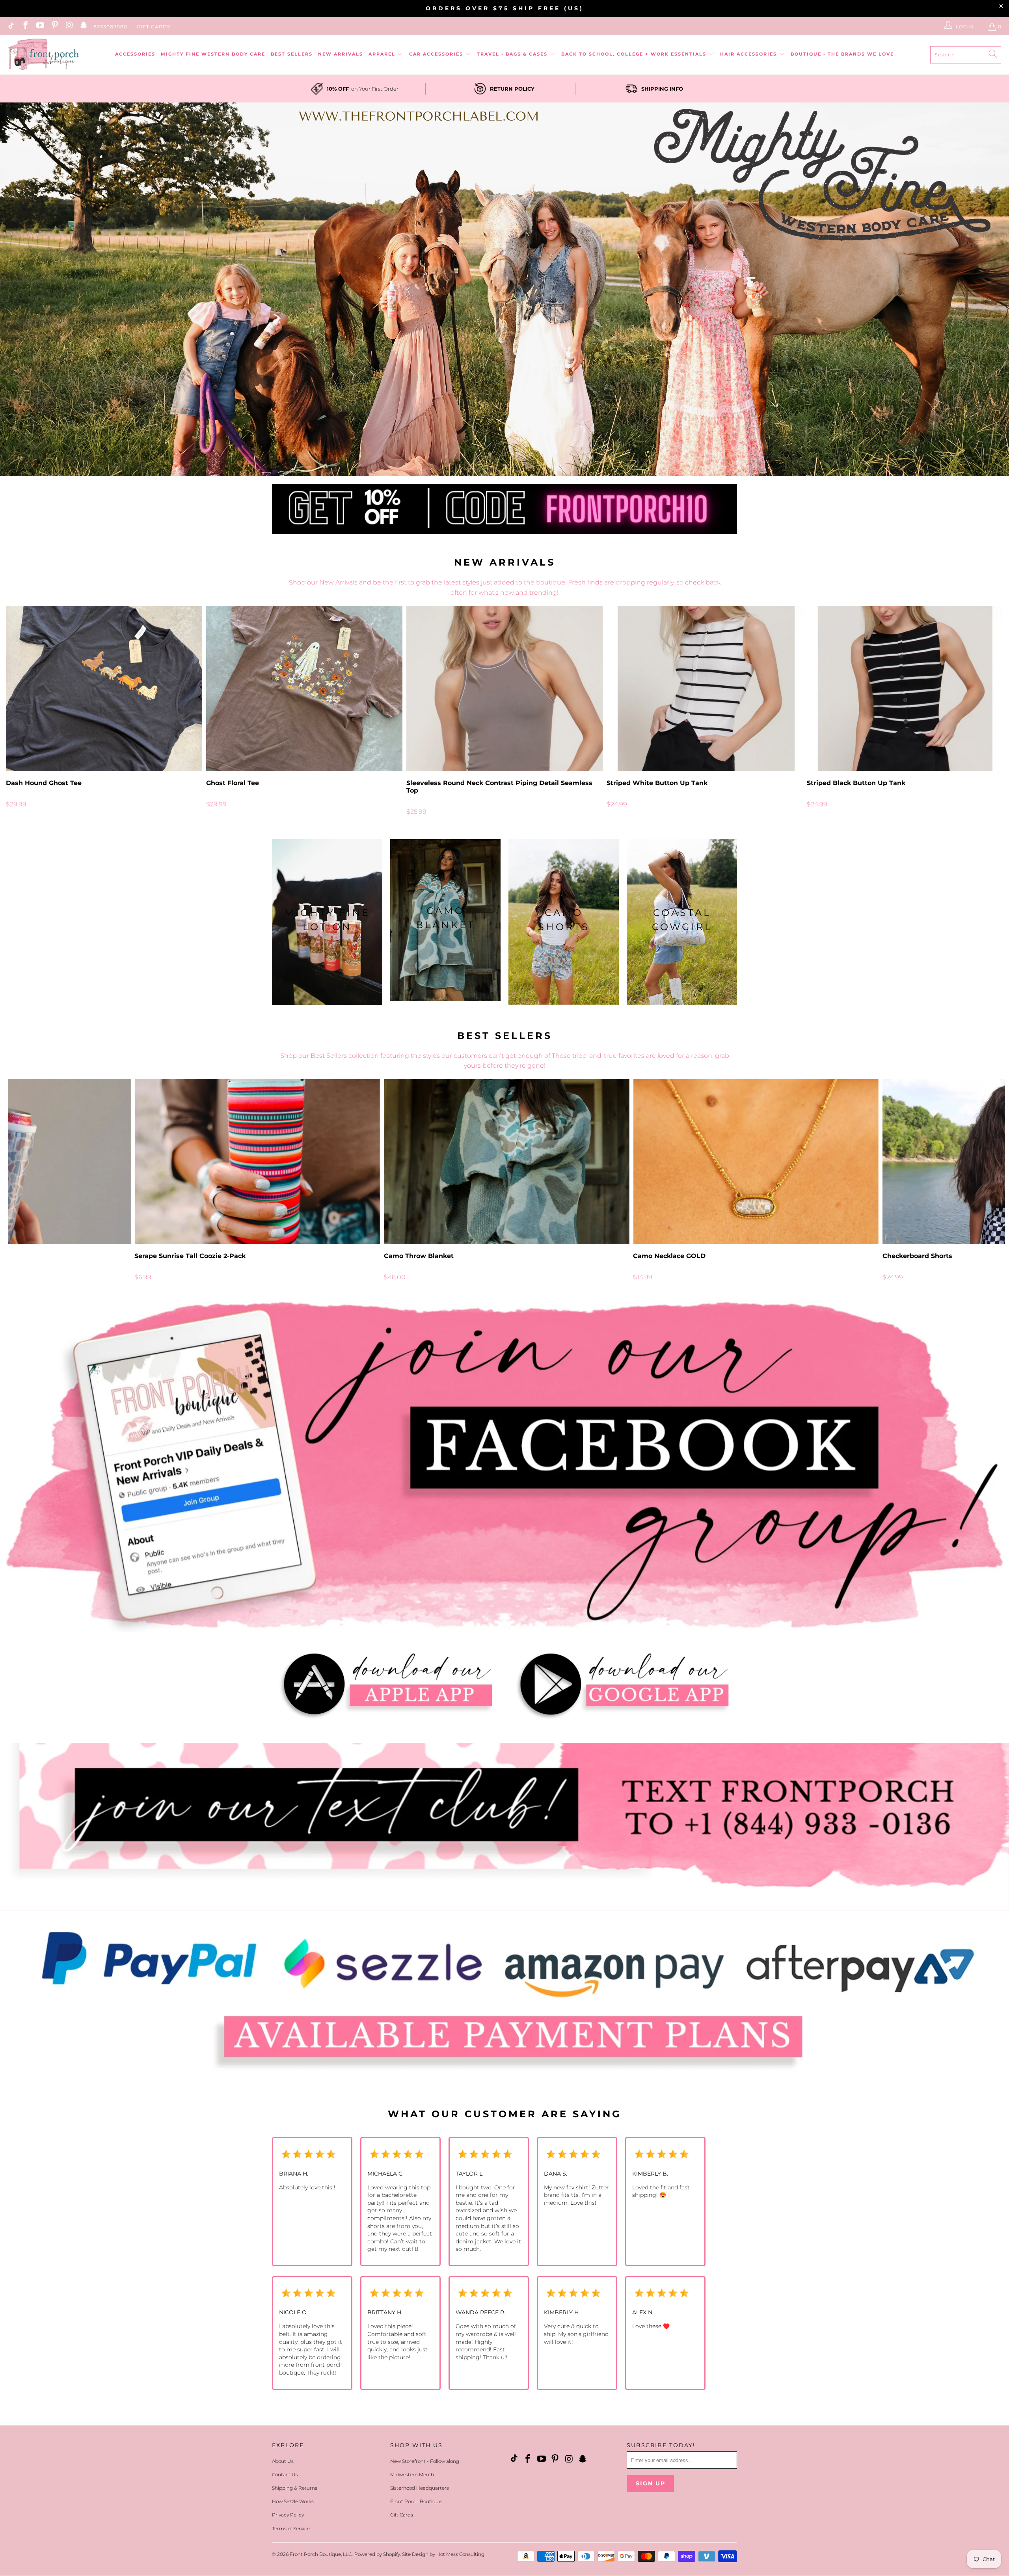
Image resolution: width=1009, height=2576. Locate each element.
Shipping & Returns (295, 2488)
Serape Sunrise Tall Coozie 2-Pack (257, 1161)
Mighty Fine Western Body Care (213, 54)
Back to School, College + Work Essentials (635, 54)
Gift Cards (154, 27)
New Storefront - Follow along (425, 2461)
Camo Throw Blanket (507, 1161)
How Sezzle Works (293, 2501)
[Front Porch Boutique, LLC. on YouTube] (40, 27)
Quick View (504, 706)
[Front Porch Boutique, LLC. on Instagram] (69, 27)
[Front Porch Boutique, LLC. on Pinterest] (54, 27)
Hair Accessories (749, 54)
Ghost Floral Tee (304, 689)
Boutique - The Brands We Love (842, 54)
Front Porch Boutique (416, 2501)
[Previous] (29, 711)
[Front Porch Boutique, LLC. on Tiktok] (10, 27)
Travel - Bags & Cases (513, 54)
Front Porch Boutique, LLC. (321, 2554)
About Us (283, 2461)
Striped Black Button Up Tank (905, 689)
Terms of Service (291, 2529)
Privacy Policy (288, 2515)
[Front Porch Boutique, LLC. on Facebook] (25, 27)
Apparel (383, 54)
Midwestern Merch (412, 2475)
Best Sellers (292, 54)
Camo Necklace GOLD (756, 1161)
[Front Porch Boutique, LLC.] (43, 55)
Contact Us (285, 2475)
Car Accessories (437, 54)
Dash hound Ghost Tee (104, 689)
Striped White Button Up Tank (705, 689)
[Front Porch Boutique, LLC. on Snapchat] (83, 27)
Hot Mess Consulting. (461, 2554)
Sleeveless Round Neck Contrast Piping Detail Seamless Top (504, 689)
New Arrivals (341, 54)
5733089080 (111, 27)
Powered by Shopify (377, 2554)
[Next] (980, 711)
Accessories (135, 54)
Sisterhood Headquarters (420, 2488)
